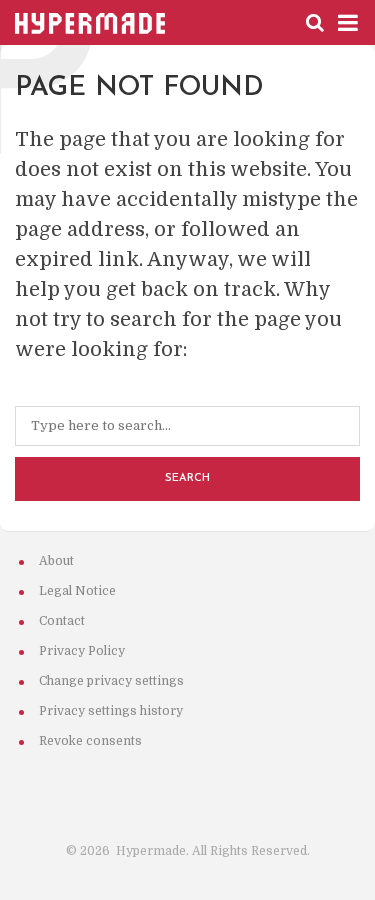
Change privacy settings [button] (111, 681)
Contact (62, 621)
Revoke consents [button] (90, 741)
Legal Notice (77, 591)
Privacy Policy (82, 651)
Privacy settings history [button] (111, 711)
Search (187, 478)
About (56, 561)
